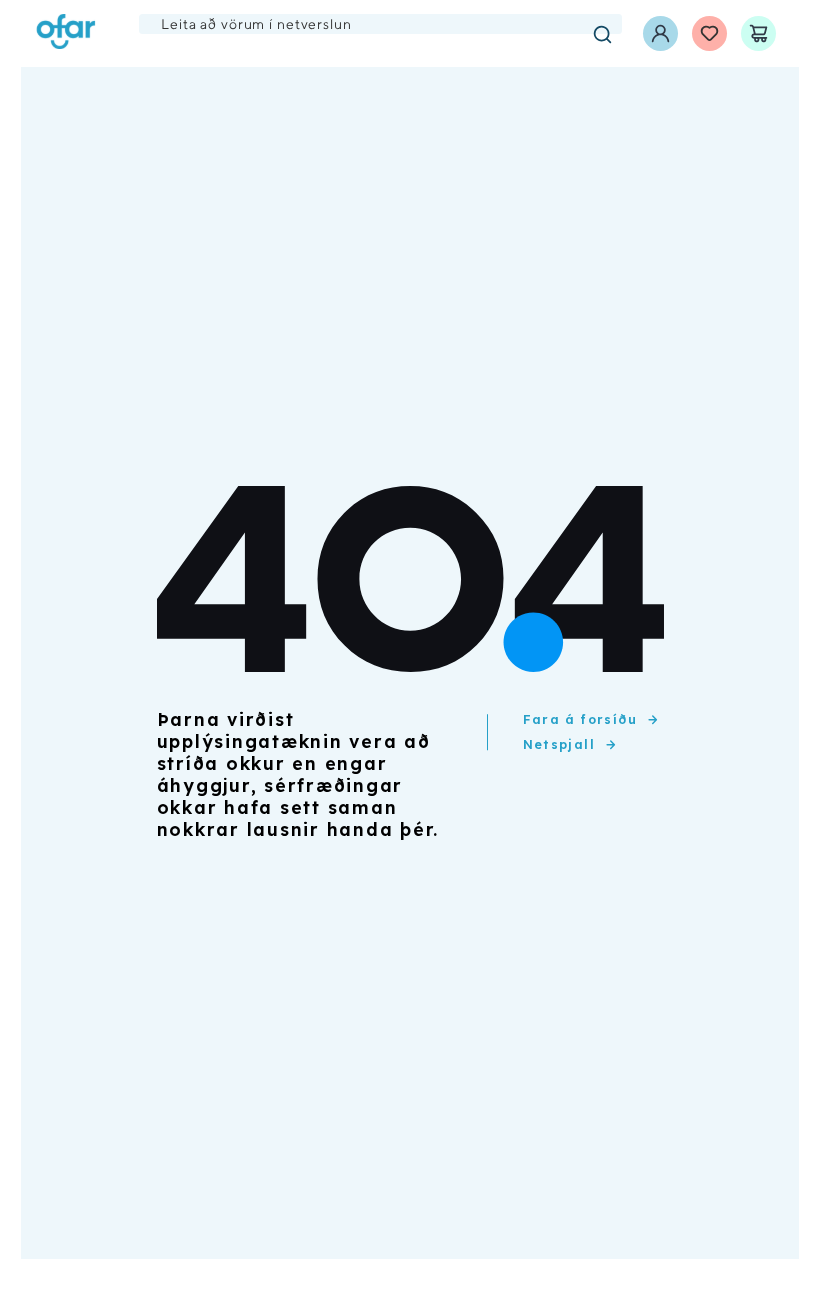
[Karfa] (758, 33)
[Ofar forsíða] (66, 33)
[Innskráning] (660, 33)
